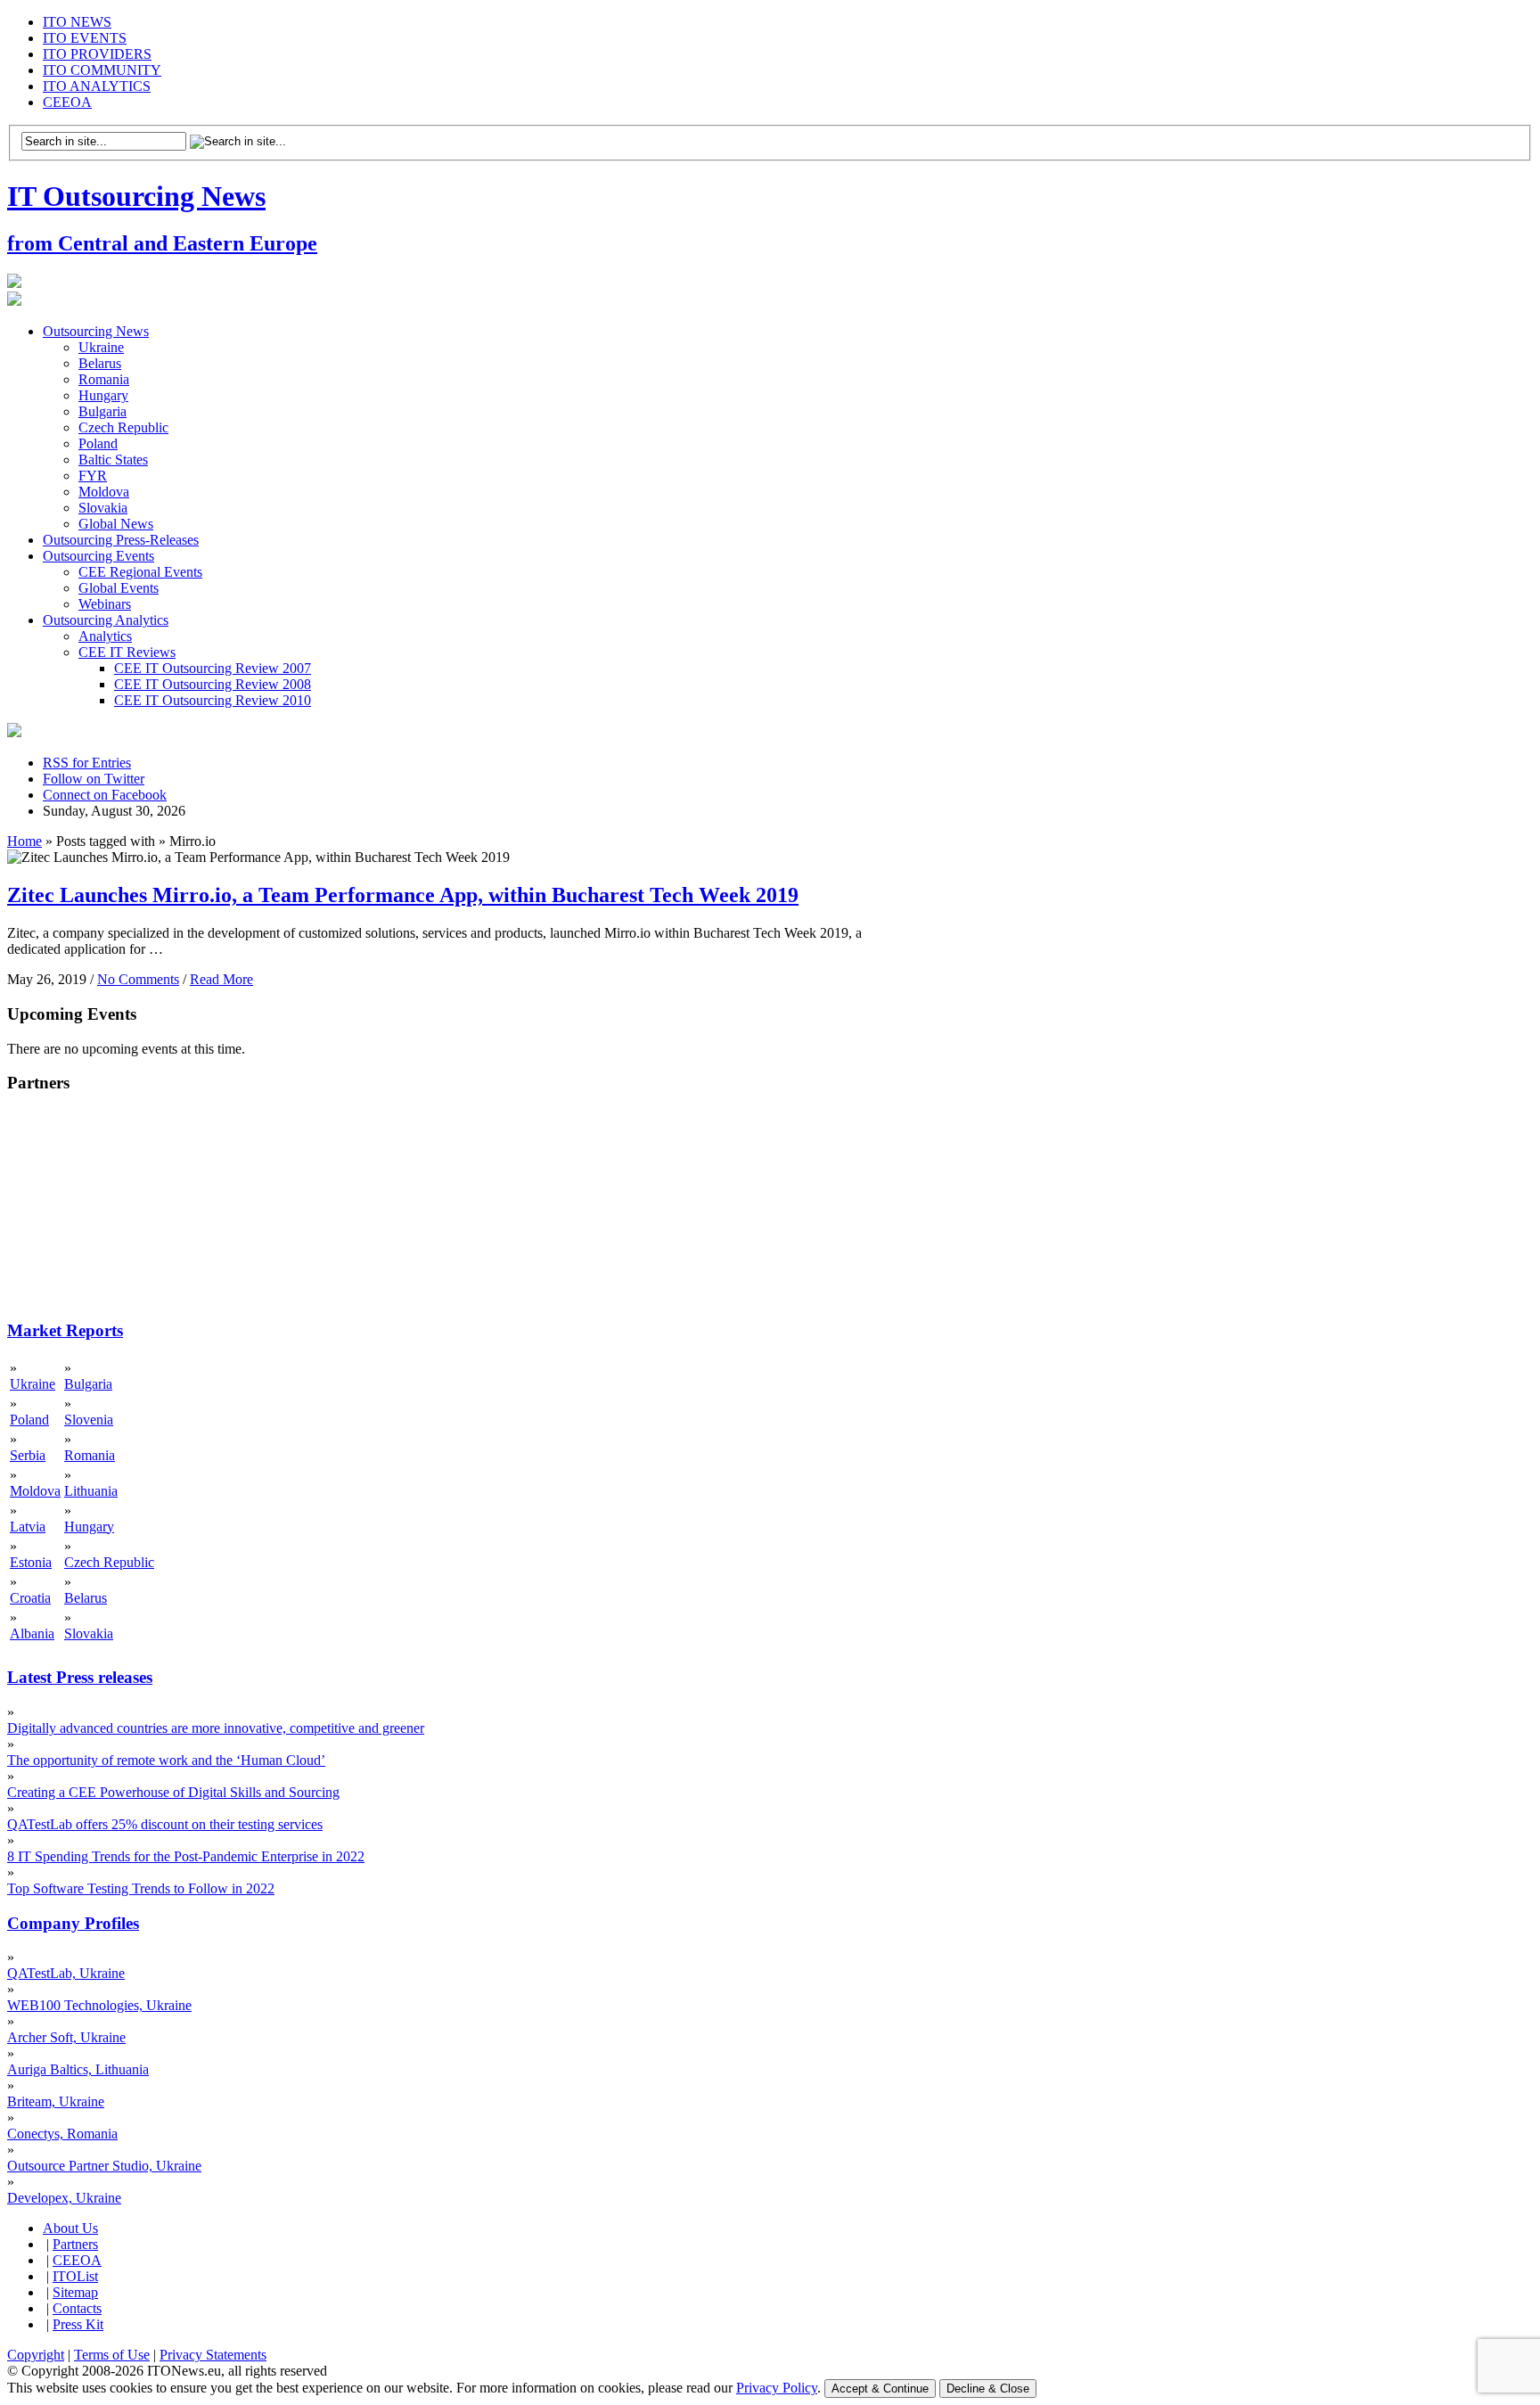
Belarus (100, 363)
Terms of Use (112, 2355)
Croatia (30, 1598)
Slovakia (103, 508)
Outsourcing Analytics (106, 620)
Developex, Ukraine (64, 2198)
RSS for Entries (87, 763)
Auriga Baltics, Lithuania (78, 2069)
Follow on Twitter (94, 779)
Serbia (28, 1455)
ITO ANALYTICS (97, 86)
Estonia (31, 1562)
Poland (98, 443)
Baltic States (113, 460)
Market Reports (65, 1330)
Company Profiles (73, 1923)
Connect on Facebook (105, 795)
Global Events (119, 588)
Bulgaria (102, 411)
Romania (104, 379)
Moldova (104, 492)
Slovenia (89, 1420)
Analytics (105, 636)
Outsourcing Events (98, 556)
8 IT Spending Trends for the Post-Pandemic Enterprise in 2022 (186, 1856)
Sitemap (75, 2292)
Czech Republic (123, 427)
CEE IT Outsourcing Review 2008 (213, 684)
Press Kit (78, 2324)
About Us (70, 2228)
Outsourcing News (96, 331)
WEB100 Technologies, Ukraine (99, 2005)
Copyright (36, 2355)
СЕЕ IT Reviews (127, 652)
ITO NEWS (77, 22)
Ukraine (101, 347)
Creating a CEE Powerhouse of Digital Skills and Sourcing (173, 1792)
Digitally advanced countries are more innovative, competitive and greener (216, 1728)
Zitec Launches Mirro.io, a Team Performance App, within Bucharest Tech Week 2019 (403, 895)
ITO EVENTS (85, 38)
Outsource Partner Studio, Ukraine (104, 2166)
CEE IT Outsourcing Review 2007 (213, 668)
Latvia (28, 1527)
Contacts (77, 2308)
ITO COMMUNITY (102, 70)
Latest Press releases (80, 1677)
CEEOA (67, 102)
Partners (75, 2244)
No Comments (138, 979)
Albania (32, 1633)
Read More (221, 979)
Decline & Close (988, 2389)
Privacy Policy (777, 2388)
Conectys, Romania (62, 2134)
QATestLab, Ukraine (66, 1973)
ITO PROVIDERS (97, 54)
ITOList (75, 2276)
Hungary (103, 395)
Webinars (105, 604)
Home (25, 841)
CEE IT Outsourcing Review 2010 (213, 700)
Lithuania (91, 1491)
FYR (93, 476)
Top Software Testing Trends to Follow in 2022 (141, 1888)
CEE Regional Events (140, 572)
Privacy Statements (213, 2355)
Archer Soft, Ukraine (66, 2037)
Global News (116, 524)
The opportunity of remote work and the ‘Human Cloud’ (166, 1760)
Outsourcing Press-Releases (121, 540)
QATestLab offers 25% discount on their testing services (165, 1824)
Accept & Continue (880, 2389)
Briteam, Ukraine (56, 2101)
